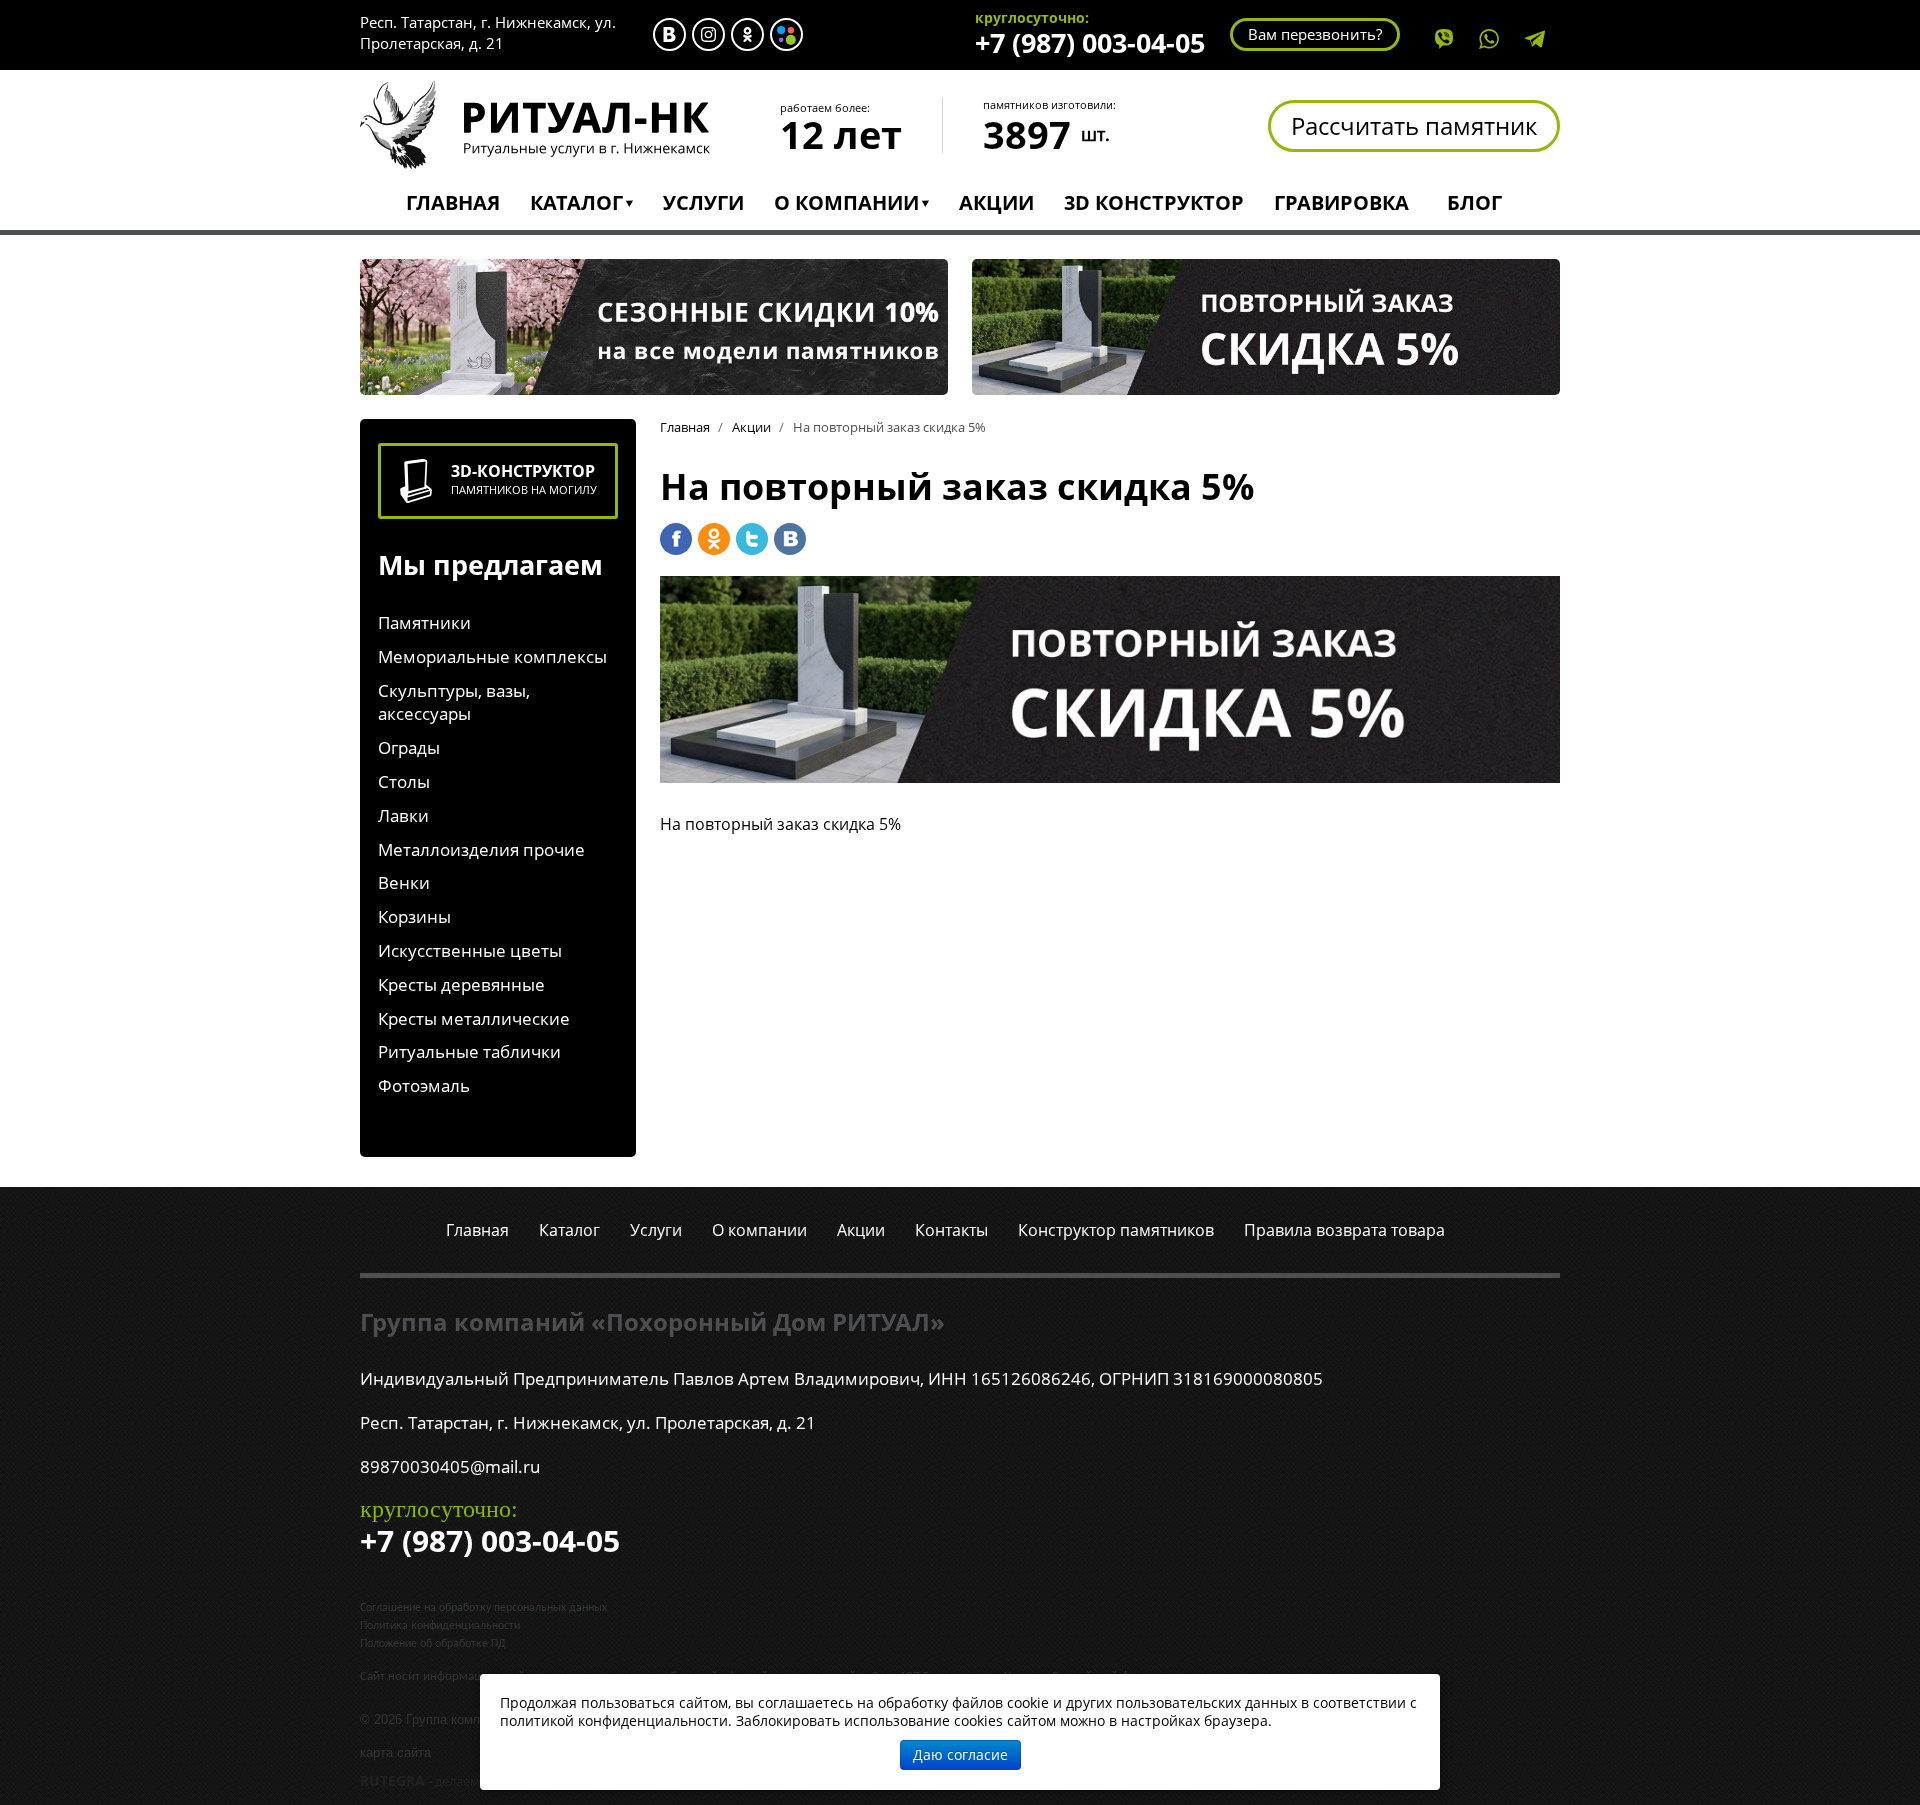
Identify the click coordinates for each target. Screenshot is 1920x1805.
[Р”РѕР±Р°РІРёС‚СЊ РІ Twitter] (752, 539)
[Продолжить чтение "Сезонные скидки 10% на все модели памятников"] (654, 325)
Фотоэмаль (424, 1085)
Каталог (576, 202)
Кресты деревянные (461, 984)
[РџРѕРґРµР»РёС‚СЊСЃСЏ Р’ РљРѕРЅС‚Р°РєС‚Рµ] (790, 539)
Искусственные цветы (470, 950)
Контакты (951, 1230)
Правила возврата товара (1344, 1230)
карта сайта (395, 1752)
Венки (404, 882)
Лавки (403, 815)
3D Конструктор (1154, 202)
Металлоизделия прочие (481, 849)
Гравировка (1341, 202)
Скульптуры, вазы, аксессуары (454, 702)
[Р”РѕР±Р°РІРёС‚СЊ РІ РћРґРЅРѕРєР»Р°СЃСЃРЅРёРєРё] (714, 539)
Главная (453, 202)
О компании (846, 202)
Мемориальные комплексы (492, 656)
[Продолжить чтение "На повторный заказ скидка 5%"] (1266, 325)
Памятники (424, 622)
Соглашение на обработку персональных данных (483, 1608)
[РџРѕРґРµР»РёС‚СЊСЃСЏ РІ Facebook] (676, 539)
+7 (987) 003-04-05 (1090, 42)
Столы (404, 781)
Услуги (703, 202)
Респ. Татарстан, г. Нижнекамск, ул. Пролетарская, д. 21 (488, 32)
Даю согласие (960, 1754)
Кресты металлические (474, 1018)
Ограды (409, 747)
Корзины (414, 916)
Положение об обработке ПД (433, 1644)
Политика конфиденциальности (440, 1626)
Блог (1474, 202)
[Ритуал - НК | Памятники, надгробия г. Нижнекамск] (535, 122)
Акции (996, 202)
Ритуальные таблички (469, 1051)
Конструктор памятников (1116, 1230)
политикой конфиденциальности (614, 1720)
